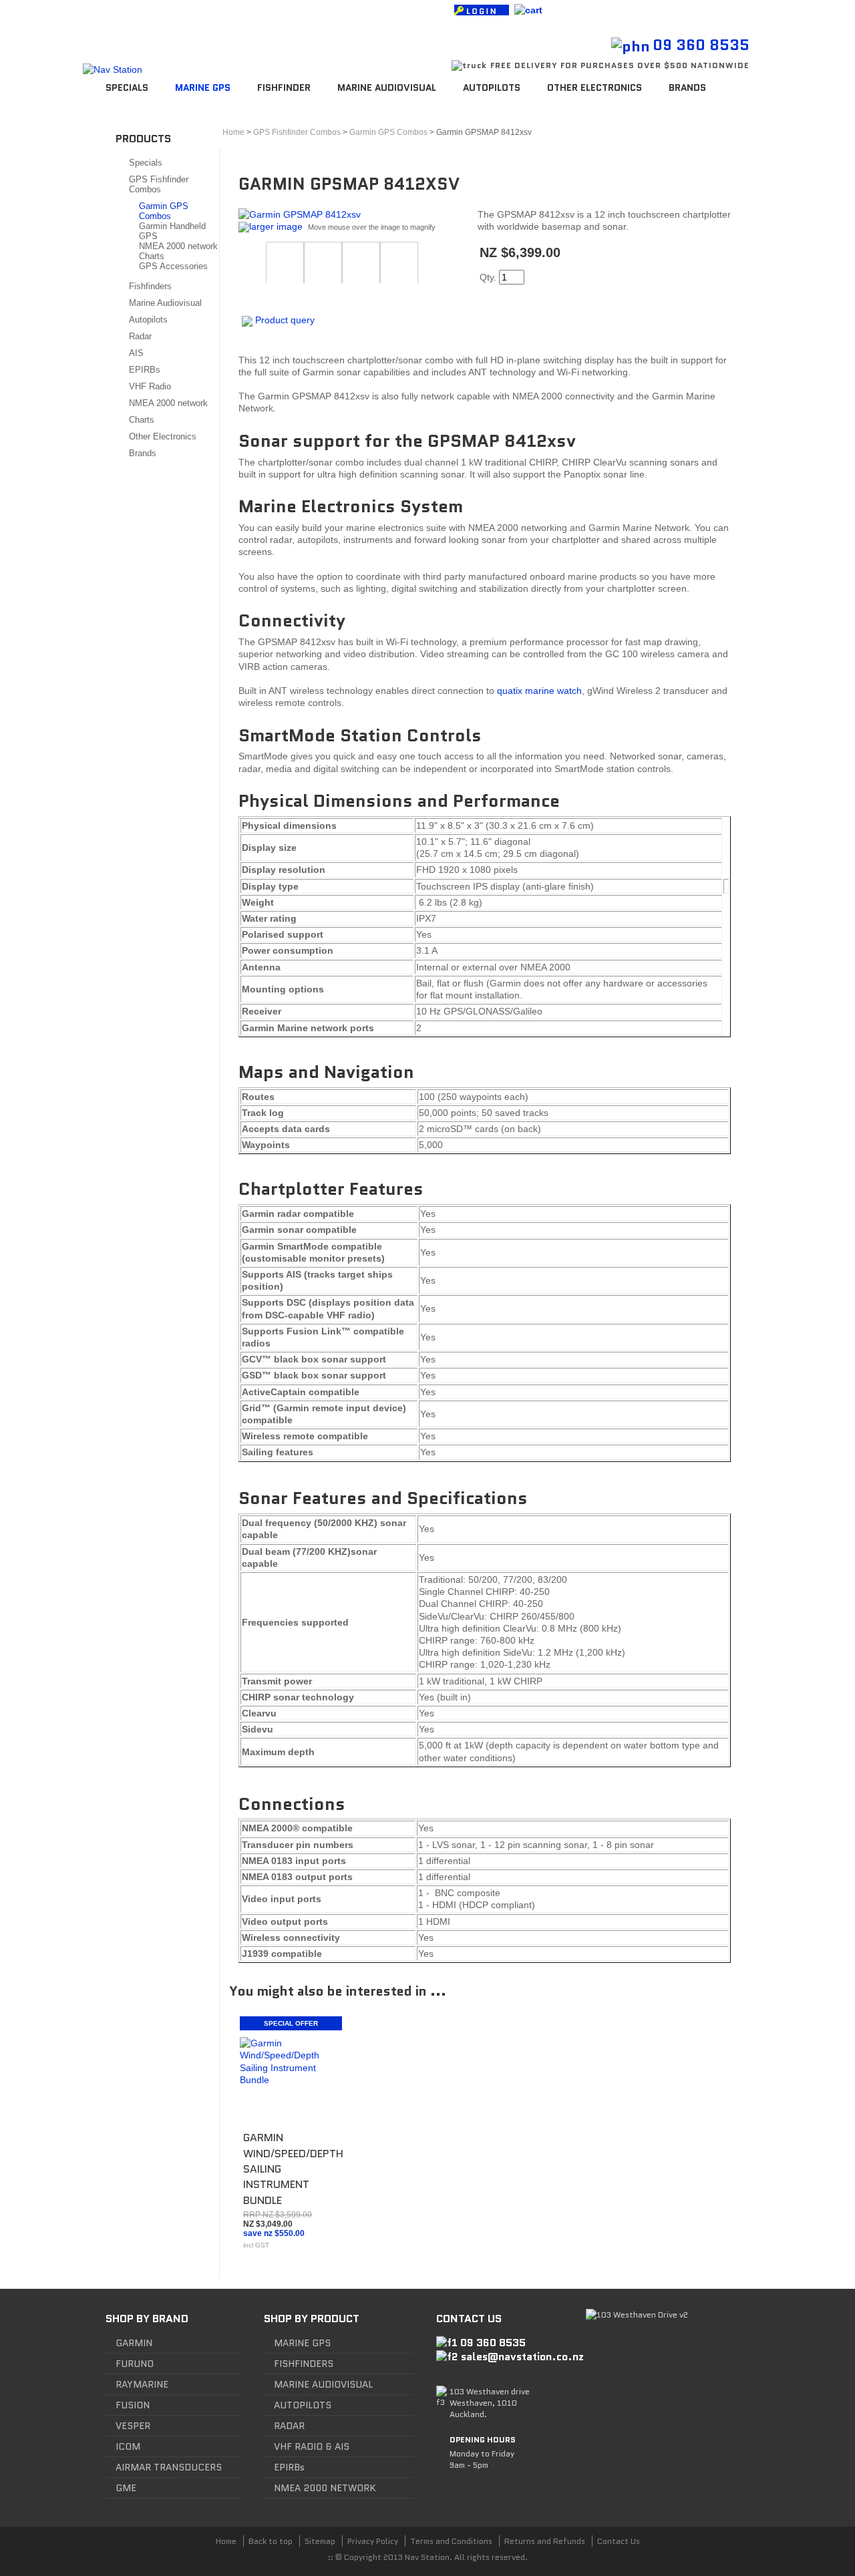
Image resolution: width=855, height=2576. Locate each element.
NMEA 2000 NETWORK (325, 2488)
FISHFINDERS (304, 2364)
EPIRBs (145, 370)
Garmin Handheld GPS (172, 231)
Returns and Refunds (545, 2541)
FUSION (133, 2405)
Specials (127, 87)
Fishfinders (150, 286)
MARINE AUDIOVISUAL (323, 2384)
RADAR (289, 2426)
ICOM (128, 2446)
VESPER (133, 2426)
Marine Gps (203, 87)
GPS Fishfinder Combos (159, 184)
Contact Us (619, 2541)
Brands (687, 87)
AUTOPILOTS (303, 2405)
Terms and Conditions (451, 2541)
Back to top (271, 2541)
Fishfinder (284, 87)
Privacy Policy (373, 2541)
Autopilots (492, 87)
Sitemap (320, 2541)
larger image (276, 226)
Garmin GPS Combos (164, 211)
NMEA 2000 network (178, 246)
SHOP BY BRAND (147, 2319)
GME (126, 2488)
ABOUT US (174, 12)
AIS (136, 353)
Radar (140, 336)
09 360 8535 (701, 45)
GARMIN (134, 2343)
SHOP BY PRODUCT (312, 2319)
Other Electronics (594, 87)
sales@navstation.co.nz (522, 2357)
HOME (124, 12)
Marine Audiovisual (387, 87)
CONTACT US (240, 12)
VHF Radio (150, 386)
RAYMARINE (142, 2384)
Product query (285, 320)
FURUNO (135, 2364)
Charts (152, 256)
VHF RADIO (298, 2446)
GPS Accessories (173, 266)
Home (233, 132)
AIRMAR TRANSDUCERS (169, 2467)
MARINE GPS (302, 2343)
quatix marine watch (539, 691)
